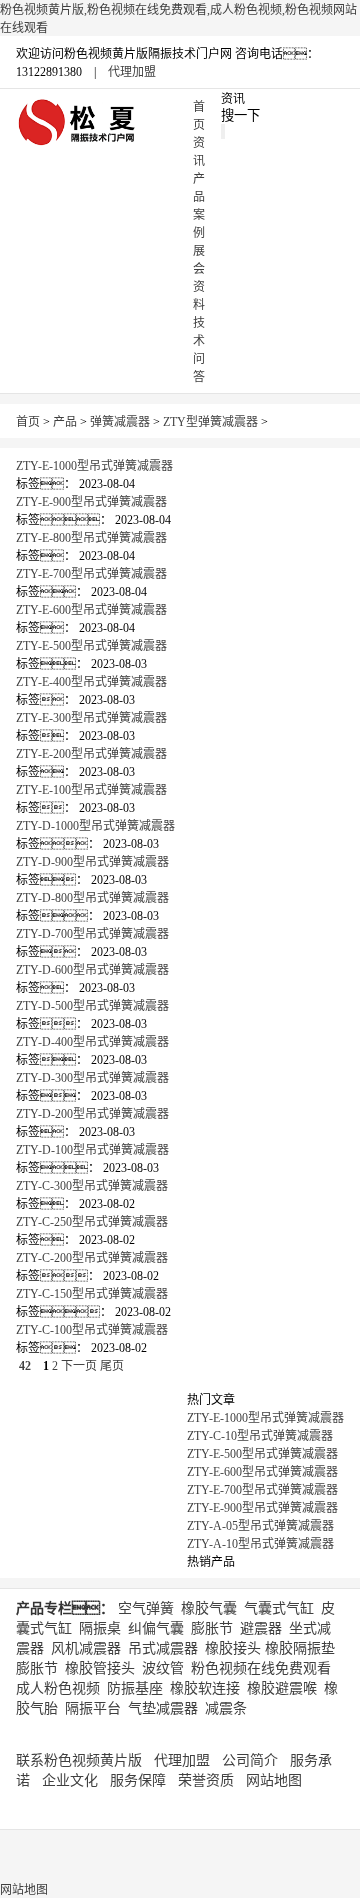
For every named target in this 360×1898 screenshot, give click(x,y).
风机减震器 (86, 1648)
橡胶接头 (233, 1648)
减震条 (226, 1708)
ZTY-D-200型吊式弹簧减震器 (92, 1114)
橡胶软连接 (205, 1688)
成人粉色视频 (58, 1688)
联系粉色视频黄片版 (79, 1760)
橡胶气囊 (209, 1608)
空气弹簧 (146, 1608)
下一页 (79, 1366)
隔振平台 (93, 1708)
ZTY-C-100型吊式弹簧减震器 (92, 1330)
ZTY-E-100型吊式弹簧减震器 (91, 790)
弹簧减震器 (120, 422)
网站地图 (274, 1780)
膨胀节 (212, 1628)
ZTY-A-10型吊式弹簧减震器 (260, 1544)
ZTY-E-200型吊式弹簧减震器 (91, 754)
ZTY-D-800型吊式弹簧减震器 (92, 898)
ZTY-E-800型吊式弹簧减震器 (91, 538)
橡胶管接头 (100, 1668)
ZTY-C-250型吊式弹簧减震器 (92, 1222)
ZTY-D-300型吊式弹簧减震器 (92, 1078)
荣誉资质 (206, 1780)
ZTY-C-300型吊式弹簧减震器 (92, 1186)
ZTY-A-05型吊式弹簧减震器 (260, 1526)
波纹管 (163, 1668)
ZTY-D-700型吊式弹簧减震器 (92, 934)
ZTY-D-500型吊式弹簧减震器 (92, 1006)
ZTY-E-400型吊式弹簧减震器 (91, 682)
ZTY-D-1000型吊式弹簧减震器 (95, 826)
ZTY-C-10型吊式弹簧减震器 (260, 1436)
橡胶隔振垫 (300, 1648)
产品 (65, 422)
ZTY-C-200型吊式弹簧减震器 (92, 1258)
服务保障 (138, 1780)
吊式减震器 (163, 1648)
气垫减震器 (163, 1708)
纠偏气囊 (156, 1628)
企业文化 (70, 1780)
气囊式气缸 (279, 1608)
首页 (28, 422)
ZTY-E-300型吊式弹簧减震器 (91, 718)
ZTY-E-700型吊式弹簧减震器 (91, 574)
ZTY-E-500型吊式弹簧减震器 (91, 646)
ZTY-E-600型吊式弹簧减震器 (91, 610)
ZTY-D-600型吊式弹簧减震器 (92, 970)
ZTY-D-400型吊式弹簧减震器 (92, 1042)
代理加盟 (132, 72)
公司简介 (250, 1760)
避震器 (261, 1628)
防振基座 (135, 1688)
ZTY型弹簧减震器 (210, 422)
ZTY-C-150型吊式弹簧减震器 (92, 1294)
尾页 (112, 1366)
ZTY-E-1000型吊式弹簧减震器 (94, 466)
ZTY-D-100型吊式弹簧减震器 (92, 1150)
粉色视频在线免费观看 (261, 1668)
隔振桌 (100, 1628)
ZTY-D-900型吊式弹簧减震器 (92, 862)
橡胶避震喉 (282, 1688)
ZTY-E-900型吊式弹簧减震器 (91, 502)
